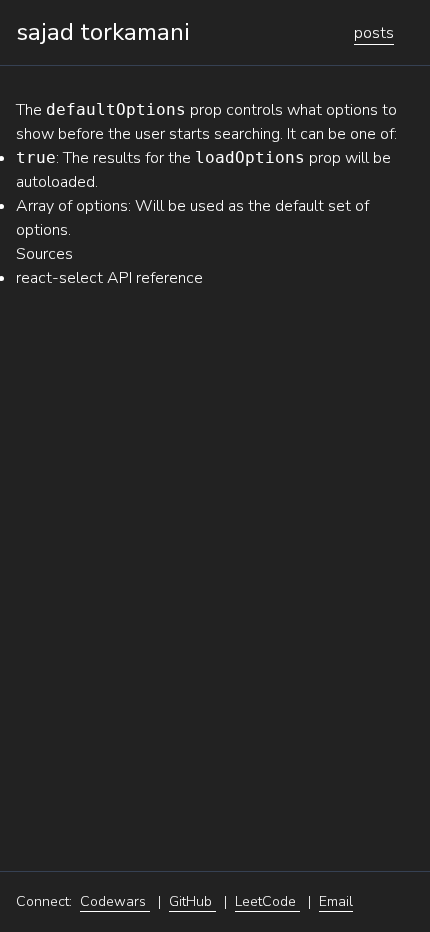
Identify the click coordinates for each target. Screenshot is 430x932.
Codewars (115, 901)
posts (374, 33)
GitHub (192, 901)
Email (336, 901)
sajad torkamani (103, 32)
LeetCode (267, 901)
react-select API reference (109, 278)
